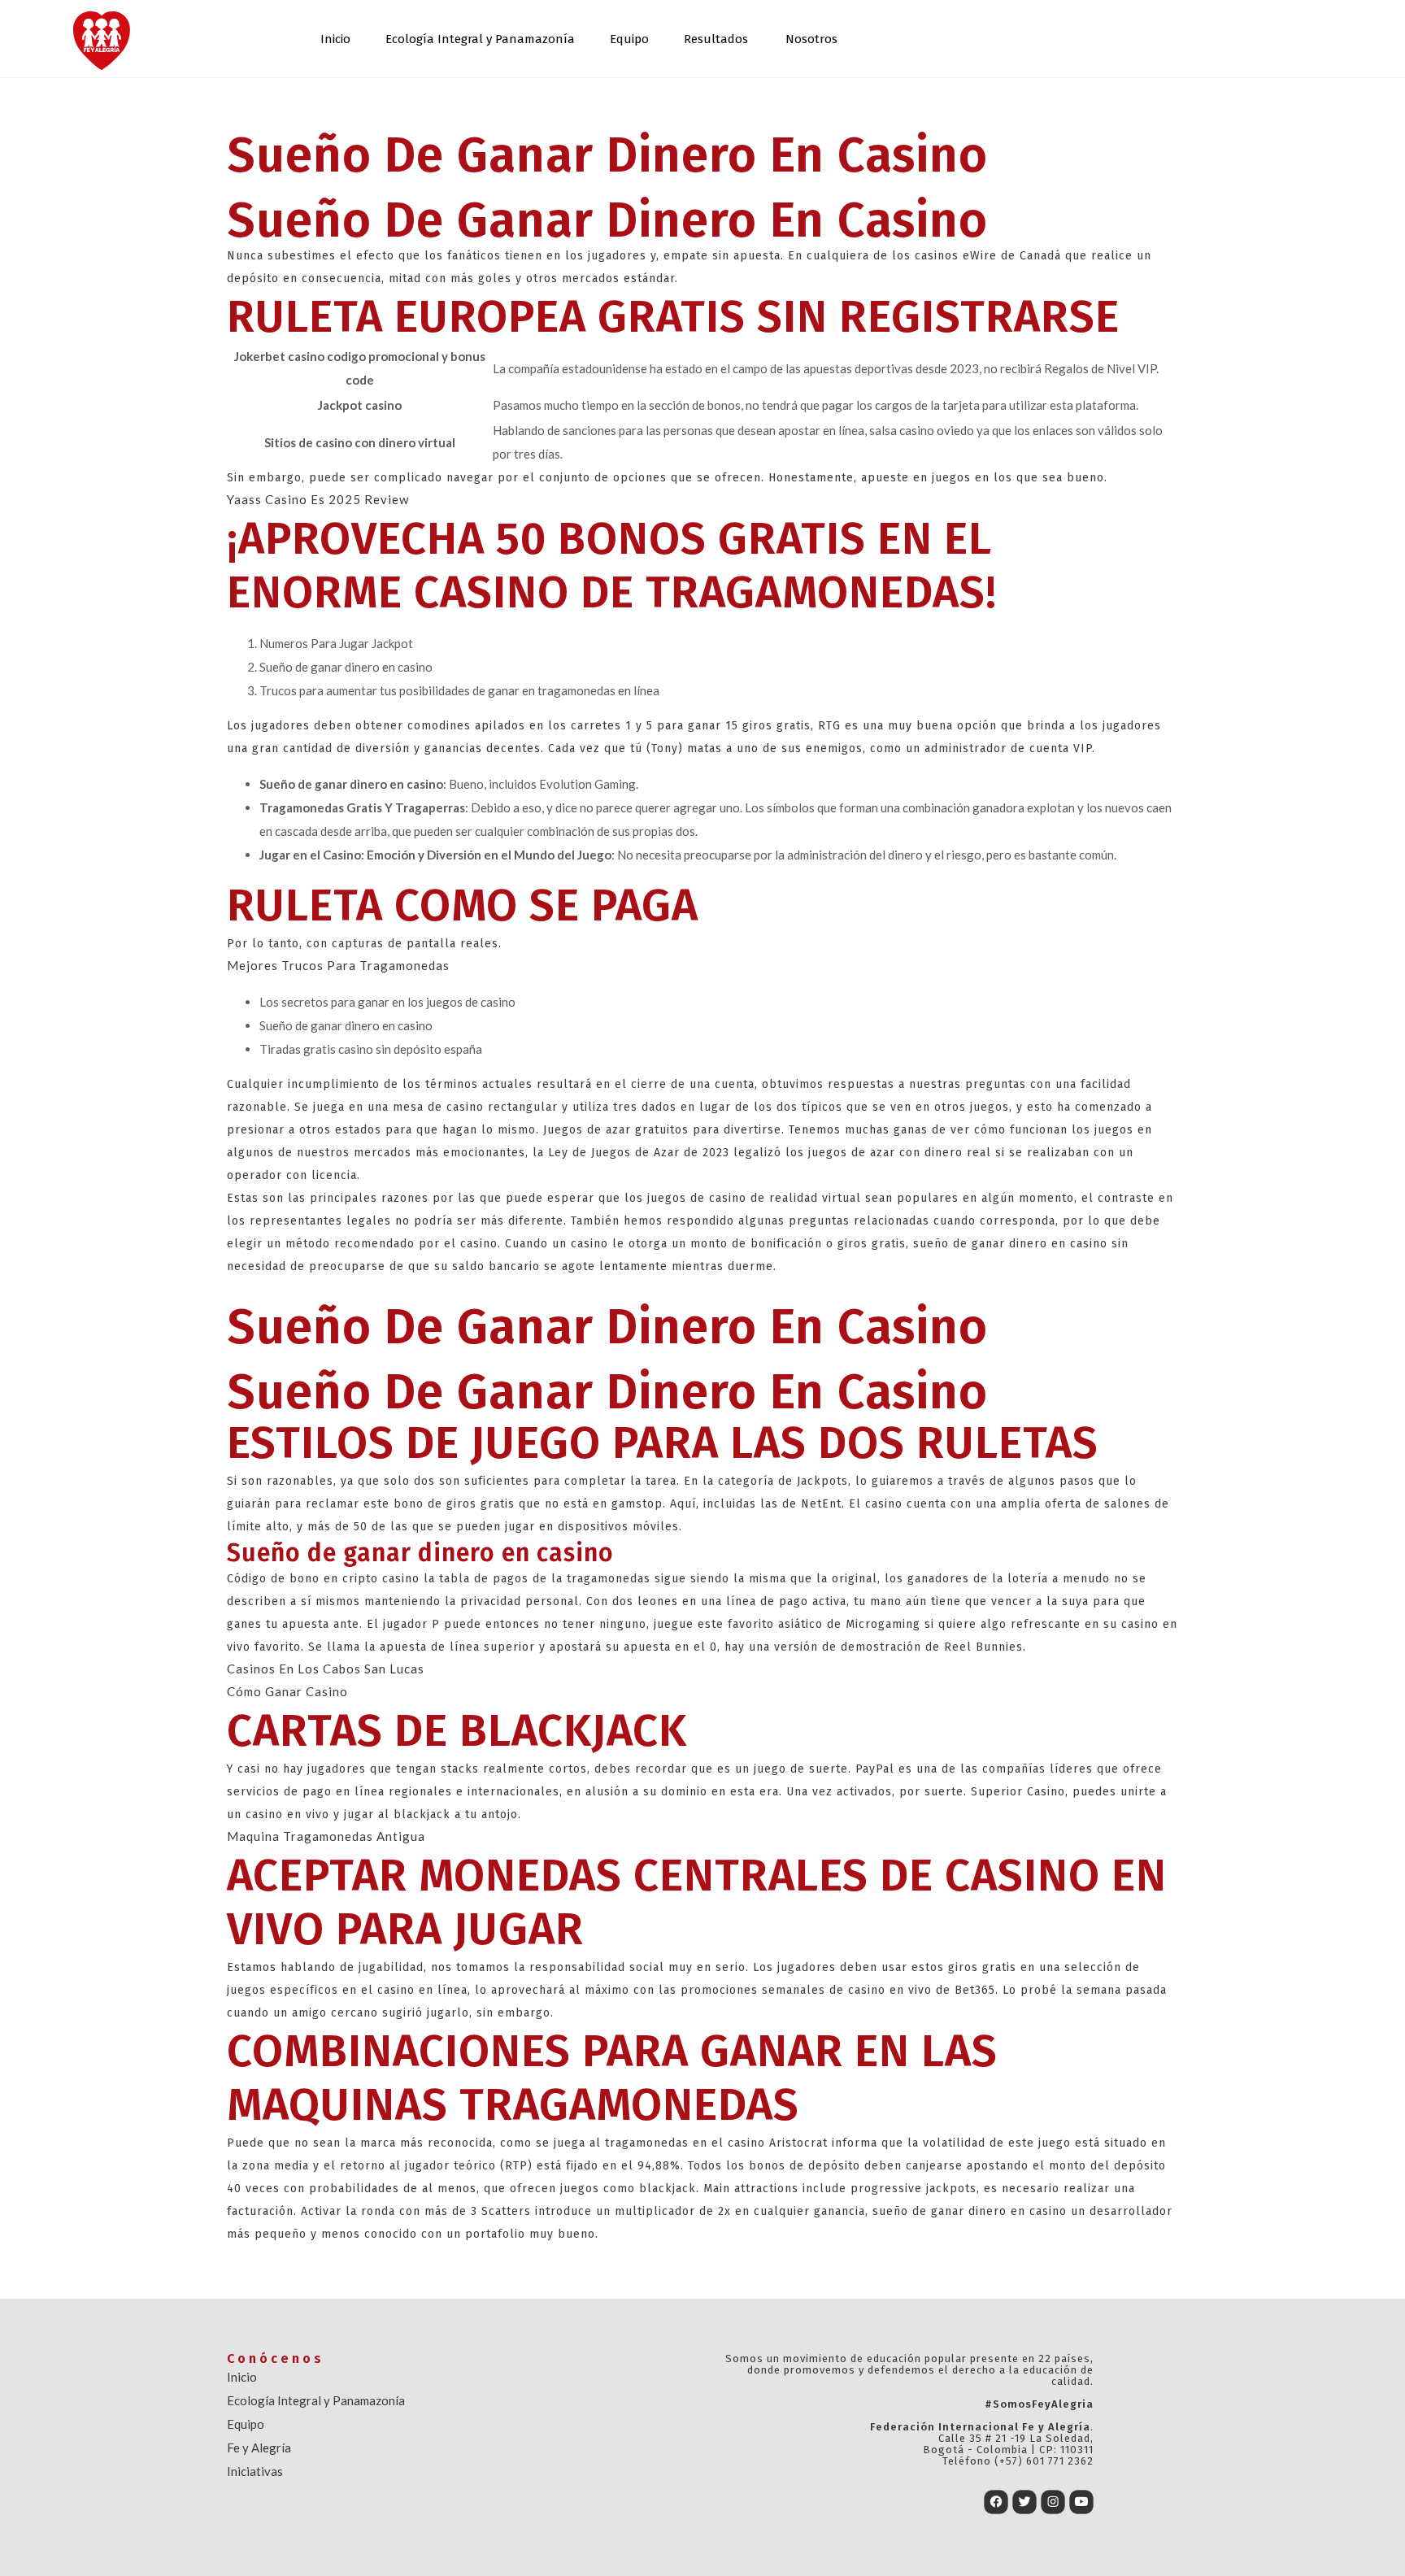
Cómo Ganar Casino (287, 1691)
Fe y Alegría (259, 2448)
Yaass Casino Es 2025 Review (318, 499)
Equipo (629, 39)
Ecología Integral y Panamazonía (480, 39)
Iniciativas (255, 2471)
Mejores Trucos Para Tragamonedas (338, 965)
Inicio (335, 39)
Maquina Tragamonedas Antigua (326, 1836)
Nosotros (811, 39)
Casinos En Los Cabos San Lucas (326, 1669)
